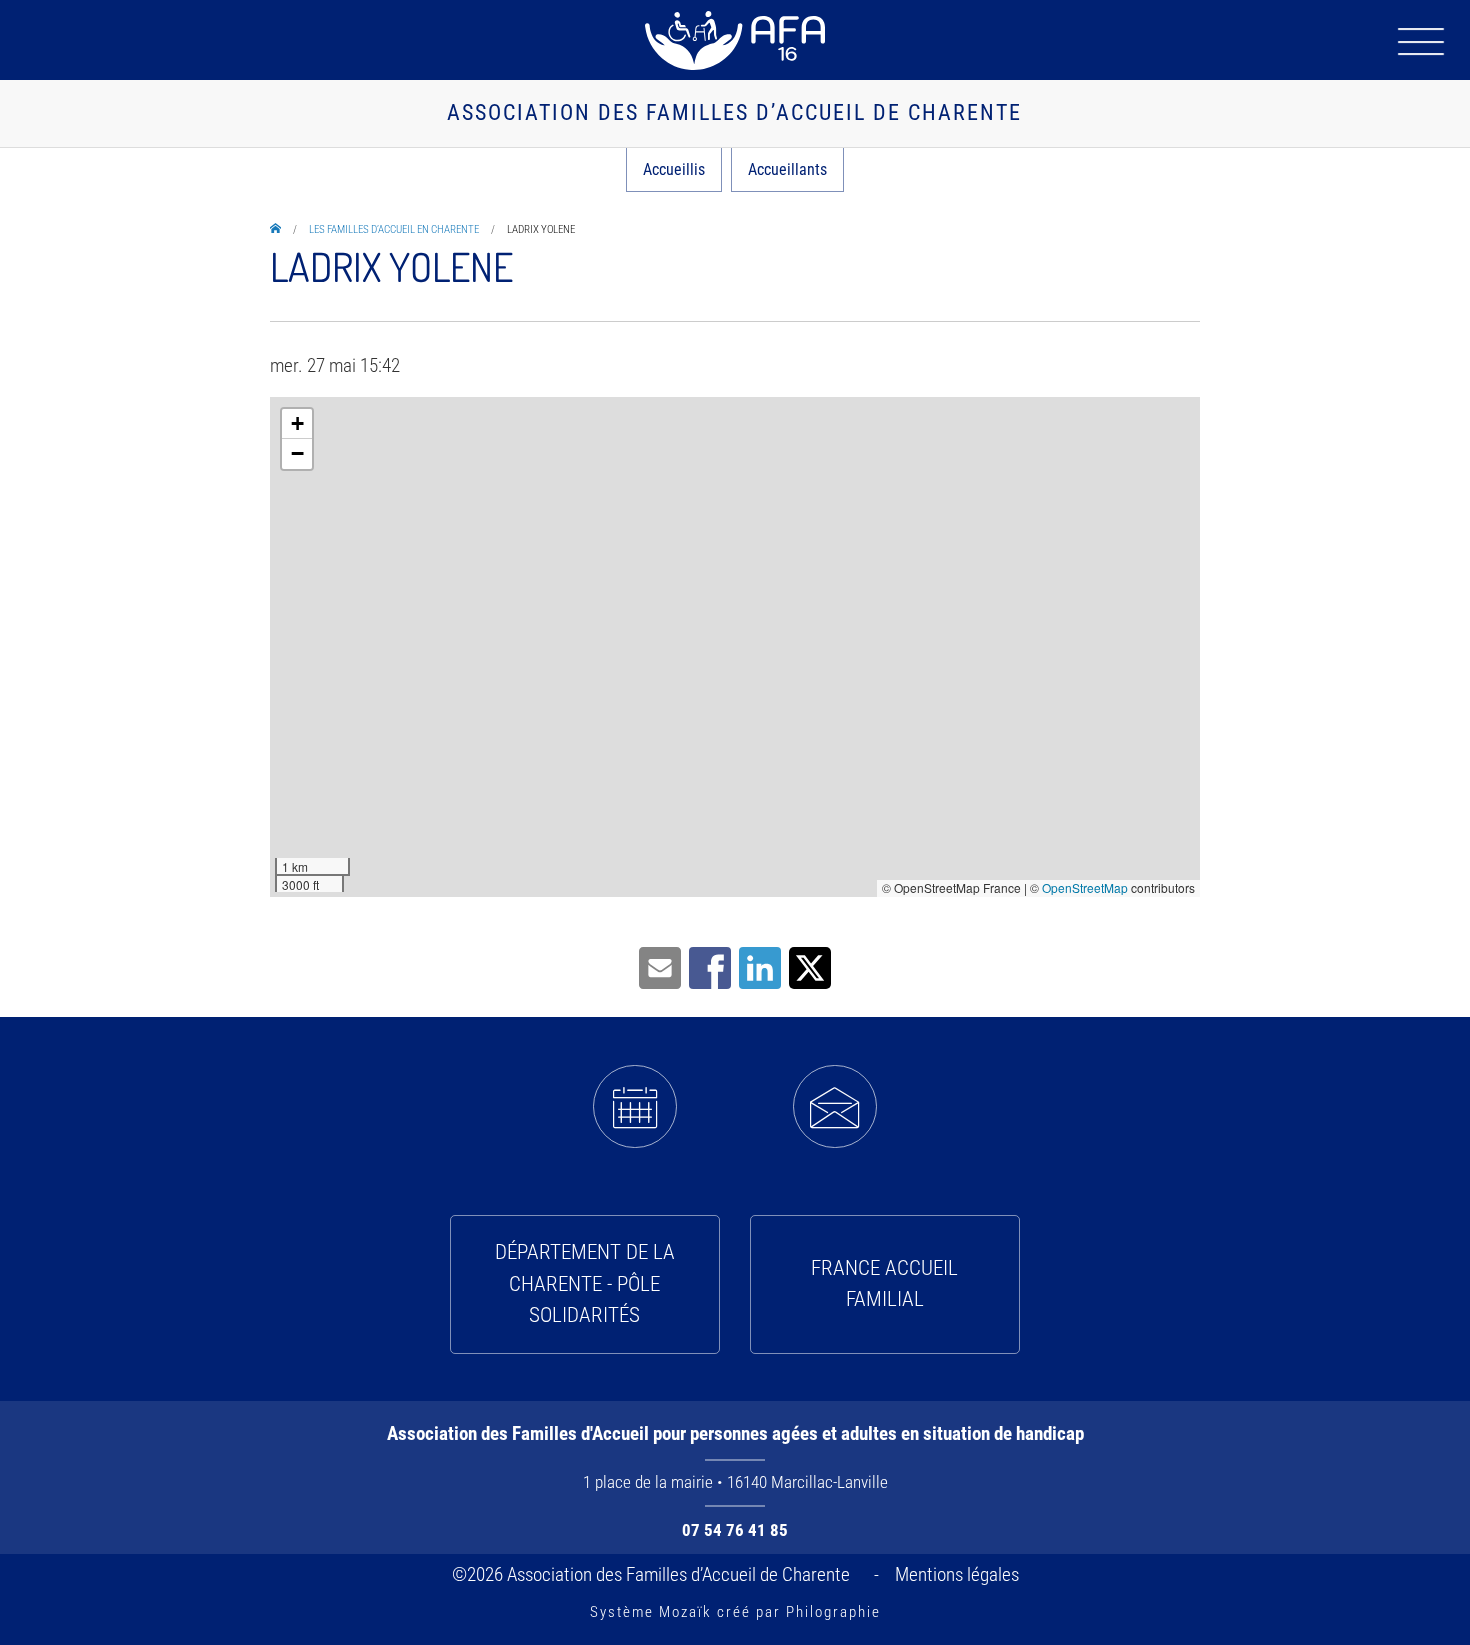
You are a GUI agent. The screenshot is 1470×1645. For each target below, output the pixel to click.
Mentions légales (957, 1574)
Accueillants (787, 169)
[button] (297, 424)
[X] (810, 966)
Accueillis (674, 169)
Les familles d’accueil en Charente (394, 229)
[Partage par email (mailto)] (660, 966)
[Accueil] (735, 40)
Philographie (833, 1612)
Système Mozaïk (651, 1612)
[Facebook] (710, 966)
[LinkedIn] (760, 966)
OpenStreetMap (1085, 887)
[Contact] (835, 1107)
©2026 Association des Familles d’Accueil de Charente (655, 1574)
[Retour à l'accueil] (275, 229)
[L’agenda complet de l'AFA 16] (635, 1107)
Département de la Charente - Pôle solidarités (585, 1283)
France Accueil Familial (884, 1284)
